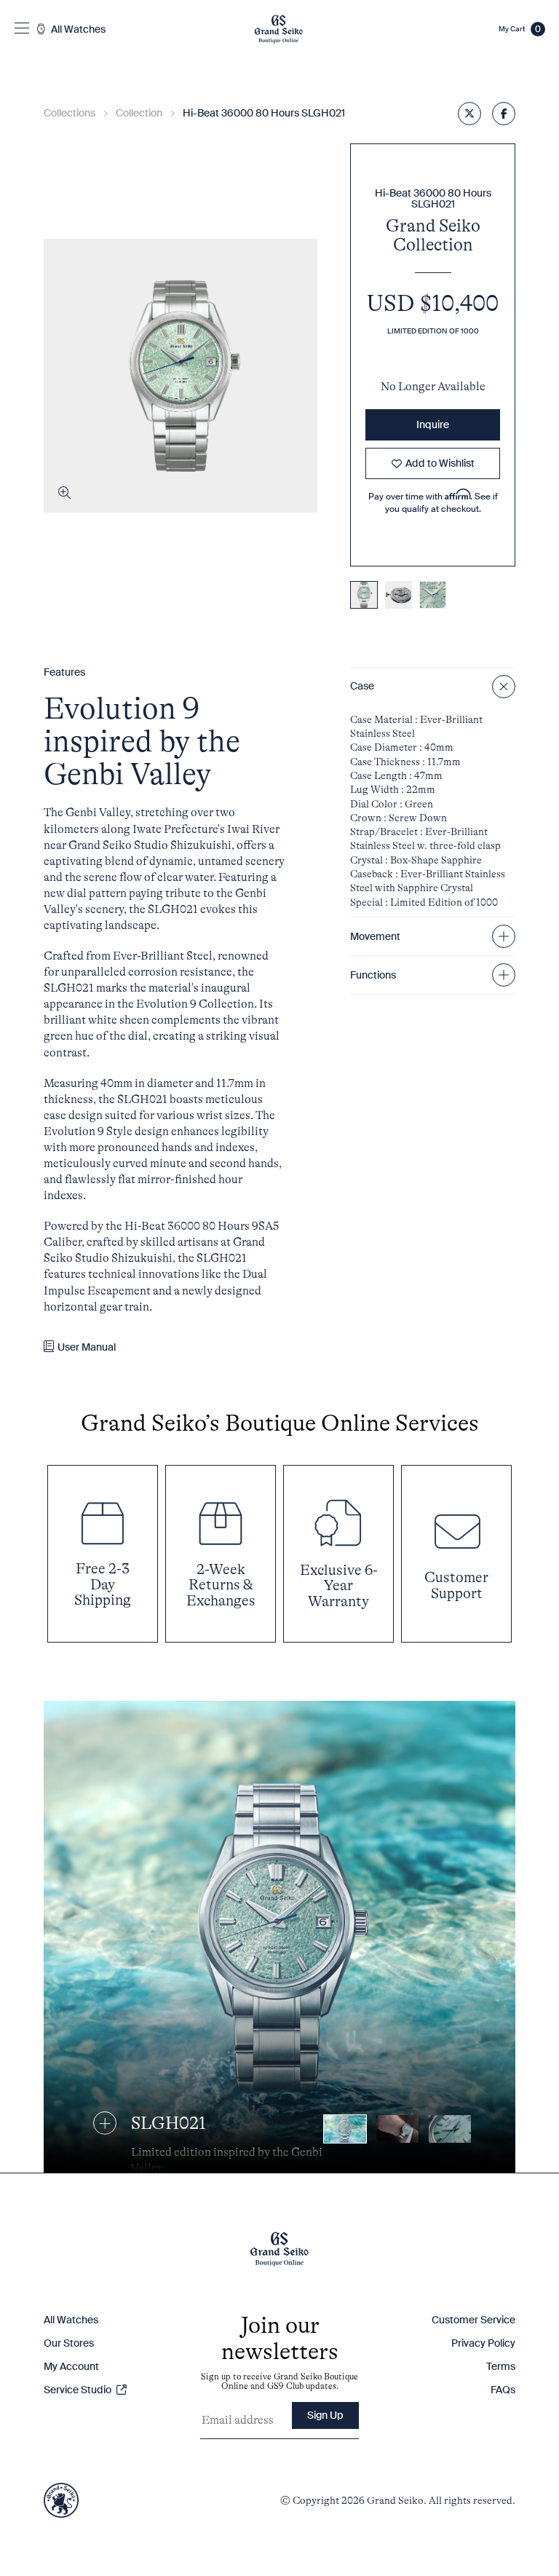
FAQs (503, 2390)
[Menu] (22, 29)
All (77, 29)
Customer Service (473, 2320)
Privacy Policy (483, 2343)
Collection (139, 113)
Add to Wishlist (440, 463)
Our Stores (69, 2343)
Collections (70, 113)
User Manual (87, 1347)
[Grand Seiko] (278, 29)
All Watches (71, 2320)
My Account (71, 2366)
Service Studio (79, 2390)
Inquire (433, 424)
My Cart (520, 29)
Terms (501, 2366)
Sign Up (325, 2415)
